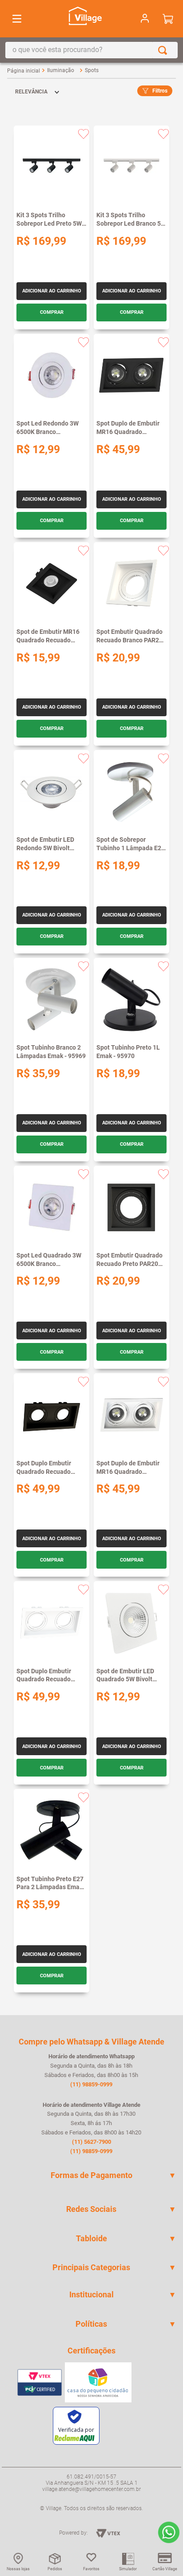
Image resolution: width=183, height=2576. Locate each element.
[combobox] (91, 50)
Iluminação (61, 70)
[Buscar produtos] (164, 50)
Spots (92, 70)
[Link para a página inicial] (24, 71)
